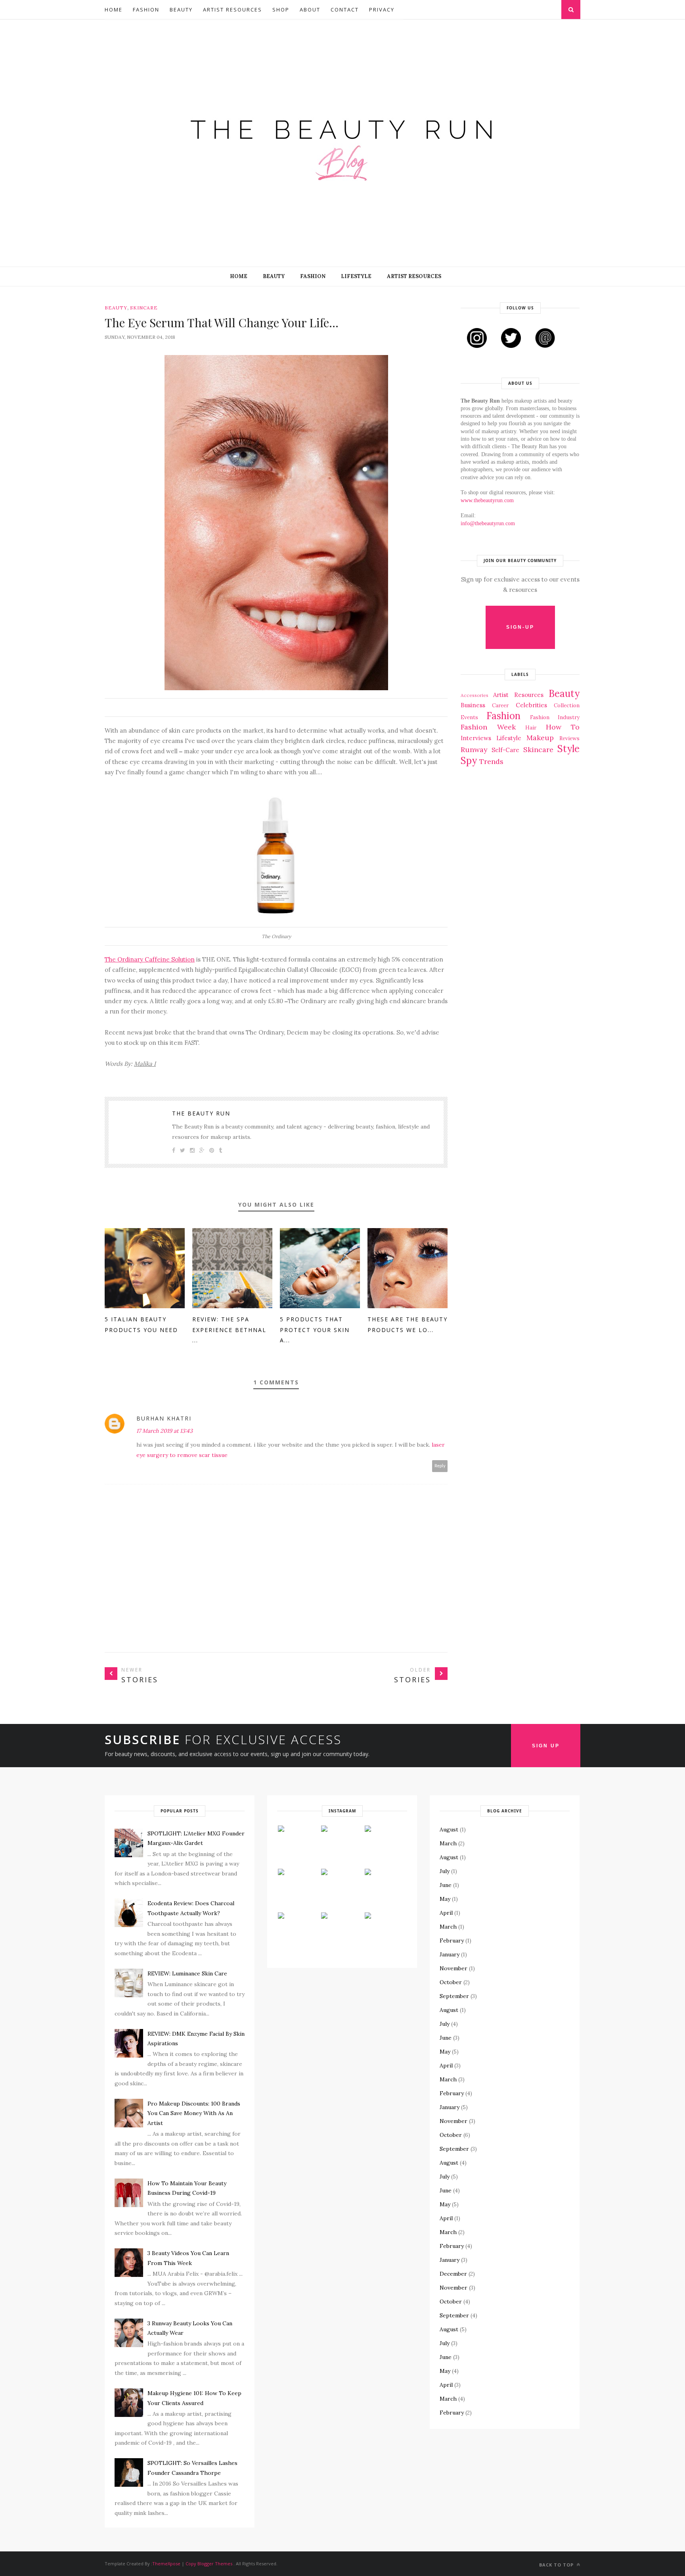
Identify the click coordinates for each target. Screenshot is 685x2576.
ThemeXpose (166, 2564)
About (310, 10)
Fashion (146, 10)
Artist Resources (232, 10)
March (448, 1843)
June (446, 1885)
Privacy (382, 10)
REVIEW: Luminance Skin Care (187, 1973)
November (453, 1968)
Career (500, 705)
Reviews (569, 738)
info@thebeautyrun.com (488, 523)
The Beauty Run (201, 1113)
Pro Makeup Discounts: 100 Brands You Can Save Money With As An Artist (194, 2113)
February (452, 1941)
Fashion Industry (555, 717)
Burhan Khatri (164, 1418)
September (454, 1996)
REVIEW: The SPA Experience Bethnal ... (229, 1330)
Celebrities (531, 705)
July (445, 1871)
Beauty (181, 10)
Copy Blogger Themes (209, 2564)
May (445, 1899)
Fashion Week (488, 727)
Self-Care (505, 750)
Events (469, 717)
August (449, 1829)
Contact (345, 10)
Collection (567, 705)
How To (563, 727)
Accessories (475, 695)
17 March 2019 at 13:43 (165, 1431)
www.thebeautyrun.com (487, 500)
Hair (531, 727)
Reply (440, 1466)
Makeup (540, 738)
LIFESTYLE (356, 276)
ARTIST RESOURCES (414, 276)
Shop (281, 10)
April (446, 1913)
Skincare (144, 308)
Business (473, 705)
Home (114, 10)
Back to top (557, 2565)
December (453, 2274)
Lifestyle (509, 738)
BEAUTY (274, 276)
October (451, 1982)
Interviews (476, 738)
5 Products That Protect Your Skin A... (315, 1330)
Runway (474, 750)
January (450, 1954)
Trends (491, 761)
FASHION (313, 276)
